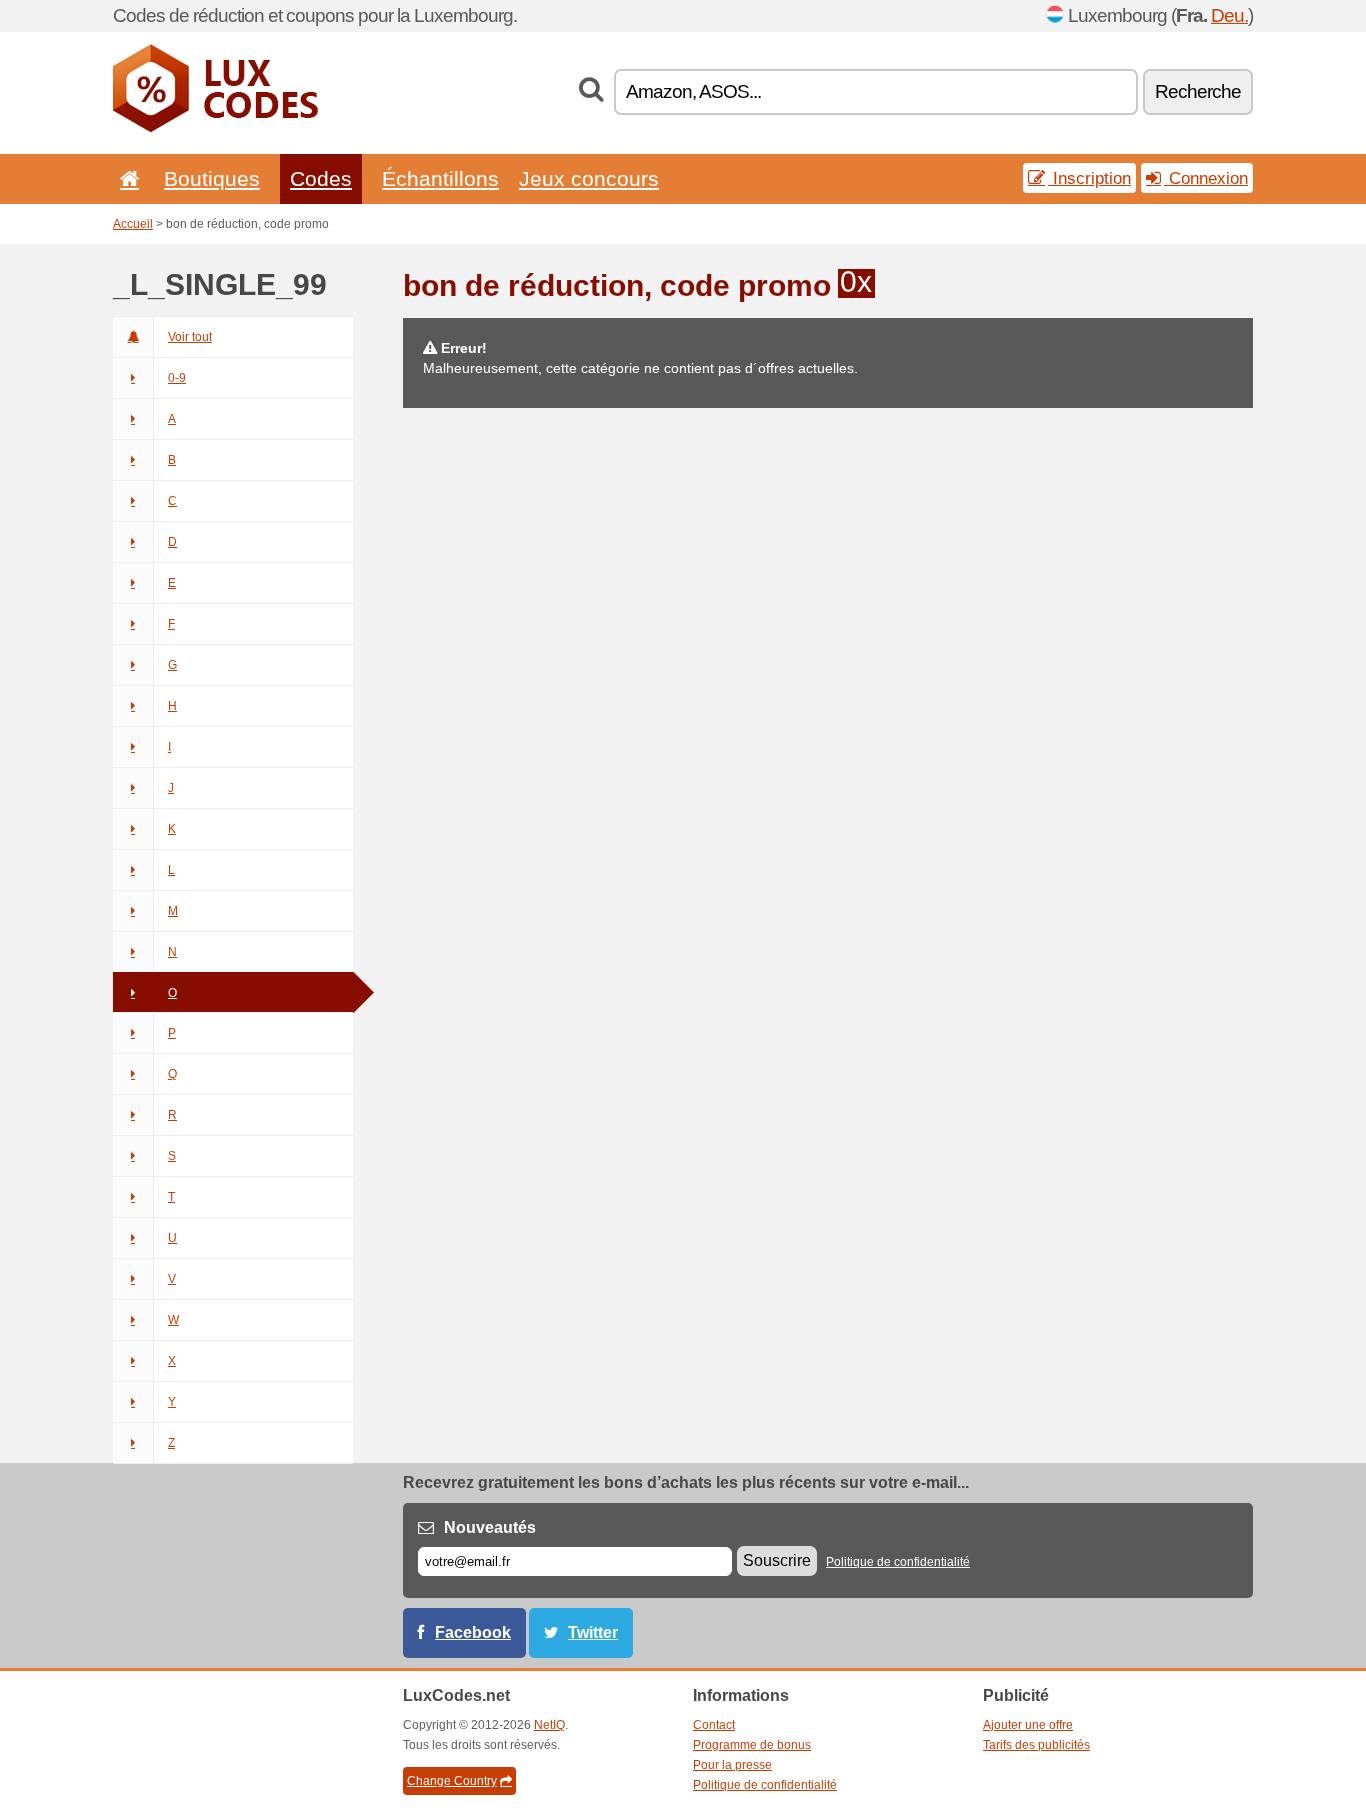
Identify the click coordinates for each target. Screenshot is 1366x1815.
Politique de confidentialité (898, 1562)
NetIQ (549, 1725)
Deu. (1229, 15)
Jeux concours (589, 178)
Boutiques (212, 178)
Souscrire (777, 1560)
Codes (321, 178)
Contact (714, 1725)
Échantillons (440, 178)
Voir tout (190, 337)
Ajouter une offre (1028, 1725)
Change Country (452, 1781)
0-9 (177, 378)
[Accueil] (126, 178)
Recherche (1198, 91)
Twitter (593, 1632)
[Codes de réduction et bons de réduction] (215, 128)
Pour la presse (732, 1765)
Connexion (1206, 178)
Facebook (473, 1632)
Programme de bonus (752, 1745)
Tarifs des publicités (1036, 1745)
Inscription (1089, 178)
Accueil (133, 224)
